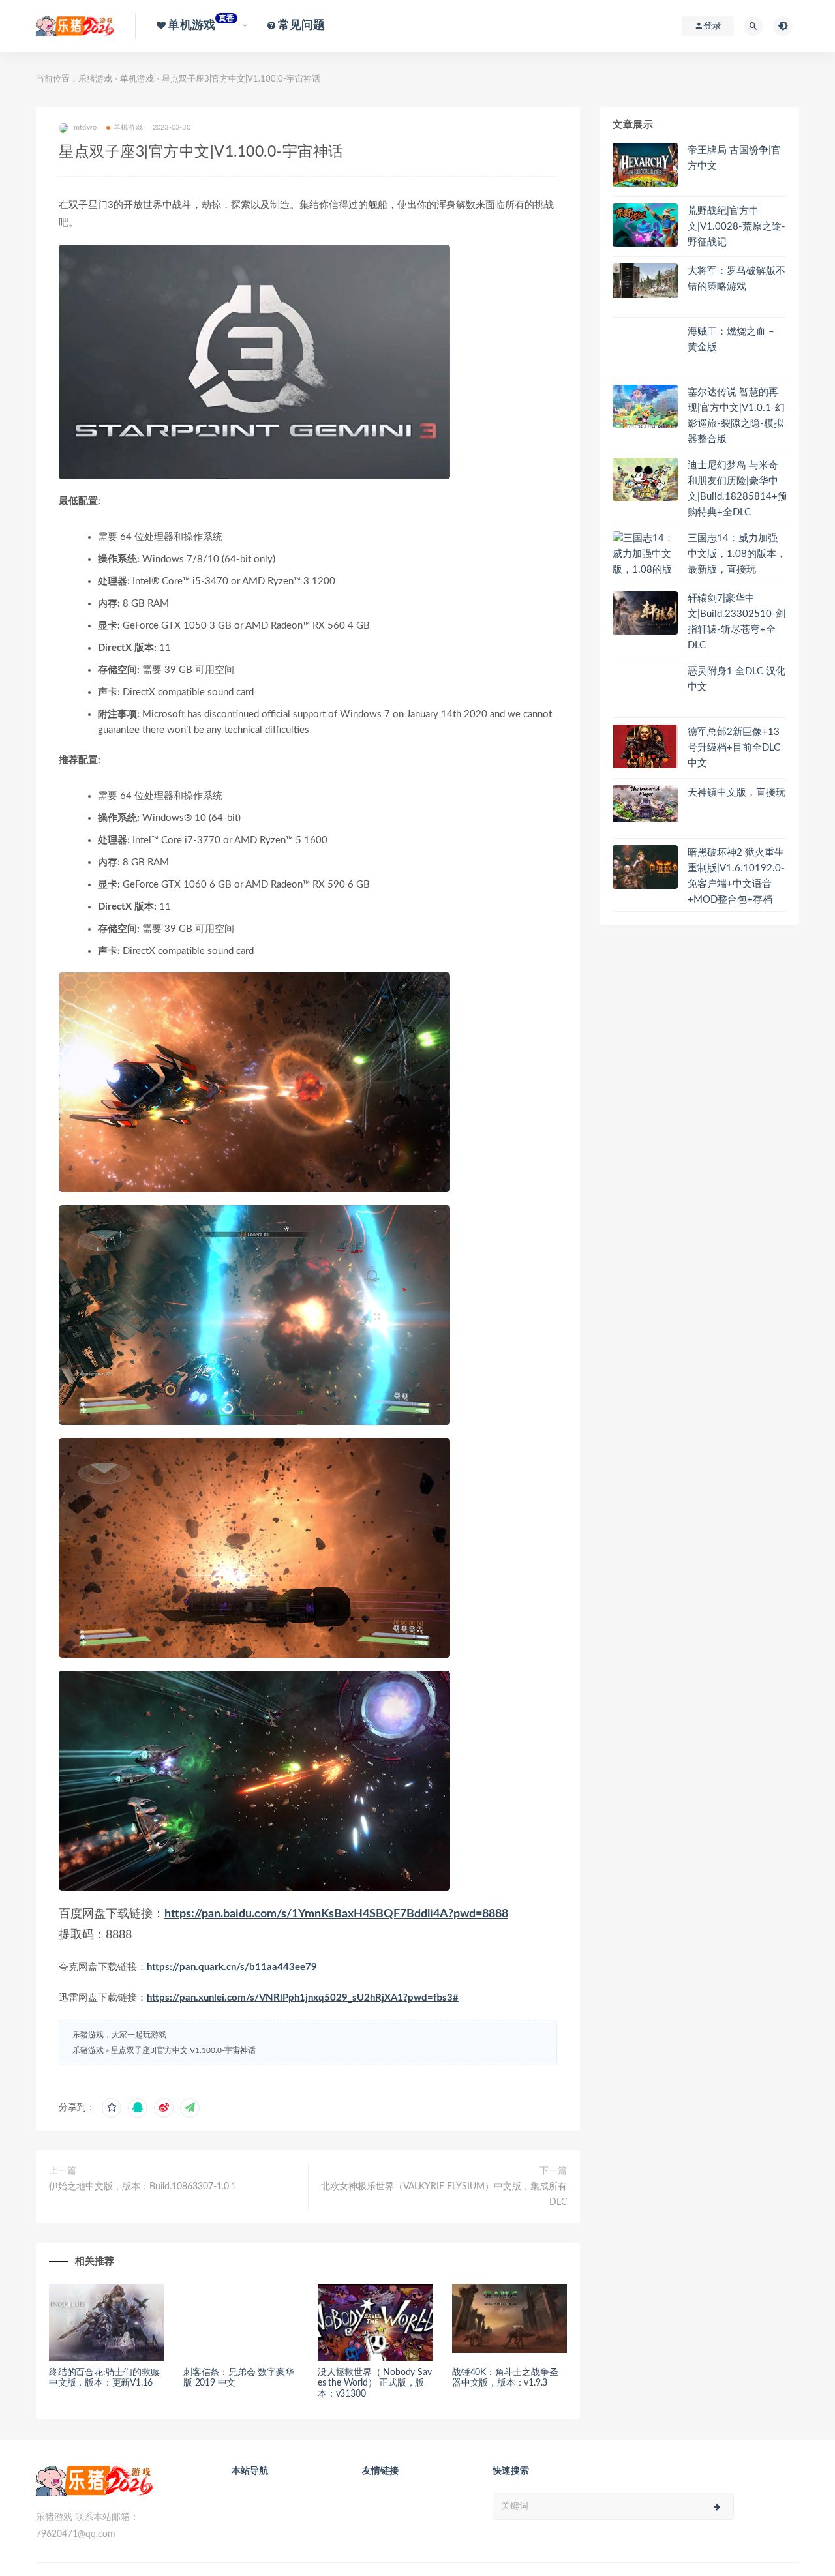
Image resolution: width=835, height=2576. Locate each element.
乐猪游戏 (95, 79)
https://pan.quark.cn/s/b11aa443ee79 (232, 1967)
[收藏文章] (112, 2108)
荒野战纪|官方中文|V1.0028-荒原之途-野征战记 (736, 227)
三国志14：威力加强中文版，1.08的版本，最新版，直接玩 (737, 554)
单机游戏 (137, 79)
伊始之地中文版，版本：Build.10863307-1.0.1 (143, 2187)
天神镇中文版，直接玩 (736, 793)
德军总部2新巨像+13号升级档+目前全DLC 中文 (734, 748)
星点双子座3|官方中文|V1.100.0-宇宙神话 (183, 2050)
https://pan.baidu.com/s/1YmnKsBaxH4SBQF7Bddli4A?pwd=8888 (336, 1914)
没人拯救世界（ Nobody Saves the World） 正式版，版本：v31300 (374, 2384)
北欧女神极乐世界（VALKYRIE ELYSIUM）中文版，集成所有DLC (444, 2194)
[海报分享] (190, 2108)
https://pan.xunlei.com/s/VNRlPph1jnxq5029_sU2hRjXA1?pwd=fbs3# (303, 1998)
